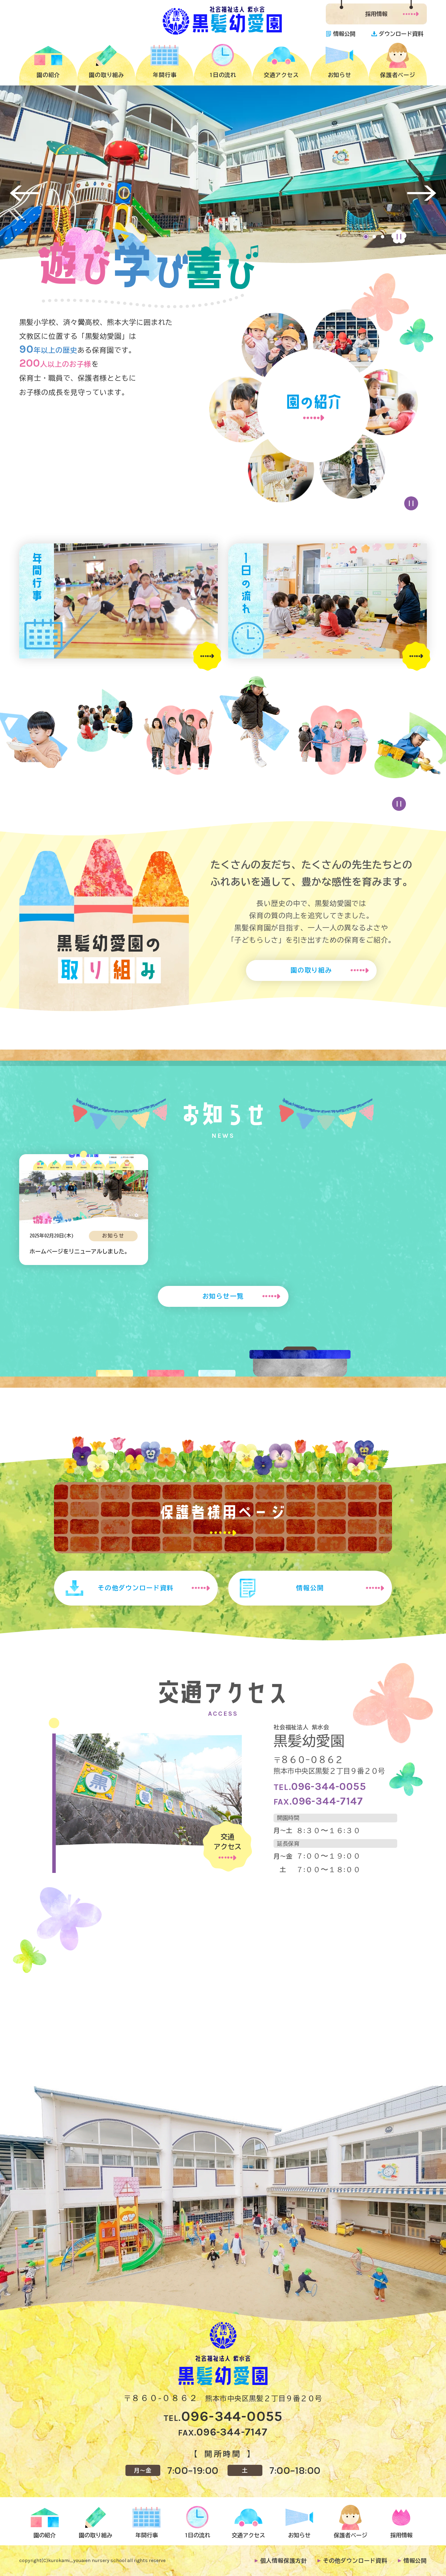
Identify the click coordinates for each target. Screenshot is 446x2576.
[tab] (366, 237)
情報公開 (310, 1588)
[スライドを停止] (399, 804)
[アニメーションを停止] (411, 503)
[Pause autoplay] (399, 237)
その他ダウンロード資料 (136, 1588)
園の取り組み (311, 970)
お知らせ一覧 (223, 1296)
